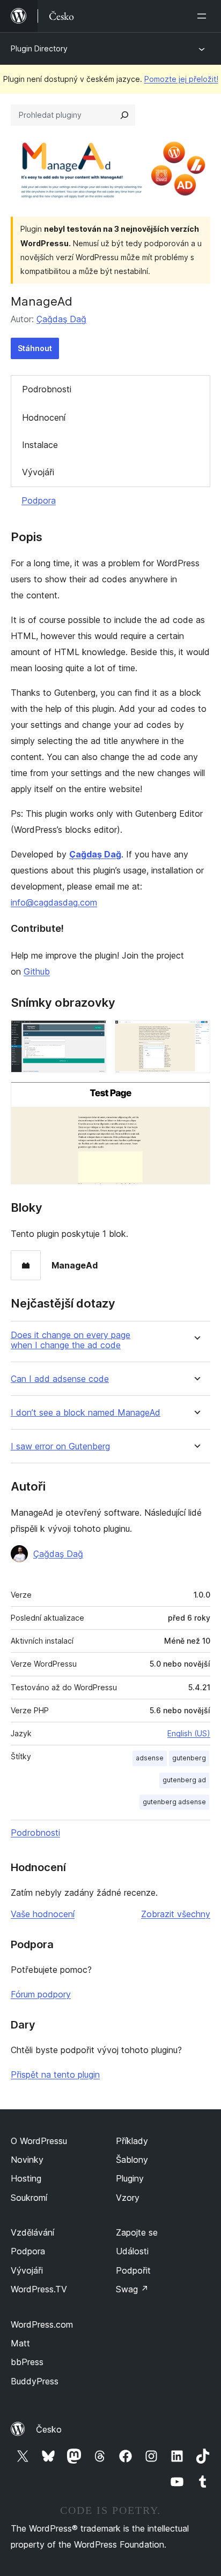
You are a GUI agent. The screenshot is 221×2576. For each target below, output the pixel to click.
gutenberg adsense (174, 1802)
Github (37, 971)
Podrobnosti (47, 389)
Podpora (39, 500)
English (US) (189, 1733)
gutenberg (189, 1758)
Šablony (132, 2160)
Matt (20, 2343)
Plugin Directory (39, 48)
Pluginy (130, 2178)
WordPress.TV (39, 2289)
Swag (132, 2289)
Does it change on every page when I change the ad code (71, 1340)
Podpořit (133, 2270)
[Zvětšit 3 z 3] (196, 1096)
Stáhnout (35, 348)
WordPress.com (42, 2324)
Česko (49, 2429)
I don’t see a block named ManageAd (86, 1413)
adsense (150, 1758)
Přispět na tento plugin (55, 2075)
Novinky (27, 2160)
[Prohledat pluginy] (124, 115)
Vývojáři (38, 472)
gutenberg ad (184, 1780)
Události (132, 2251)
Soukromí (29, 2198)
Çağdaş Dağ (61, 319)
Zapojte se (137, 2232)
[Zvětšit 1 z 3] (92, 1035)
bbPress (27, 2362)
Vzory (128, 2198)
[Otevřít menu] (204, 16)
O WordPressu (39, 2141)
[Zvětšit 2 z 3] (196, 1035)
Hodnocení (44, 417)
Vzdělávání (32, 2232)
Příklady (132, 2141)
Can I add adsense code (60, 1379)
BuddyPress (35, 2381)
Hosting (26, 2178)
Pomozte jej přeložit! (181, 79)
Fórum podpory (41, 1994)
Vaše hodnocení (43, 1914)
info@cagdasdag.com (54, 902)
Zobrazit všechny (176, 1914)
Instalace (40, 445)
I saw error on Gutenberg (60, 1446)
